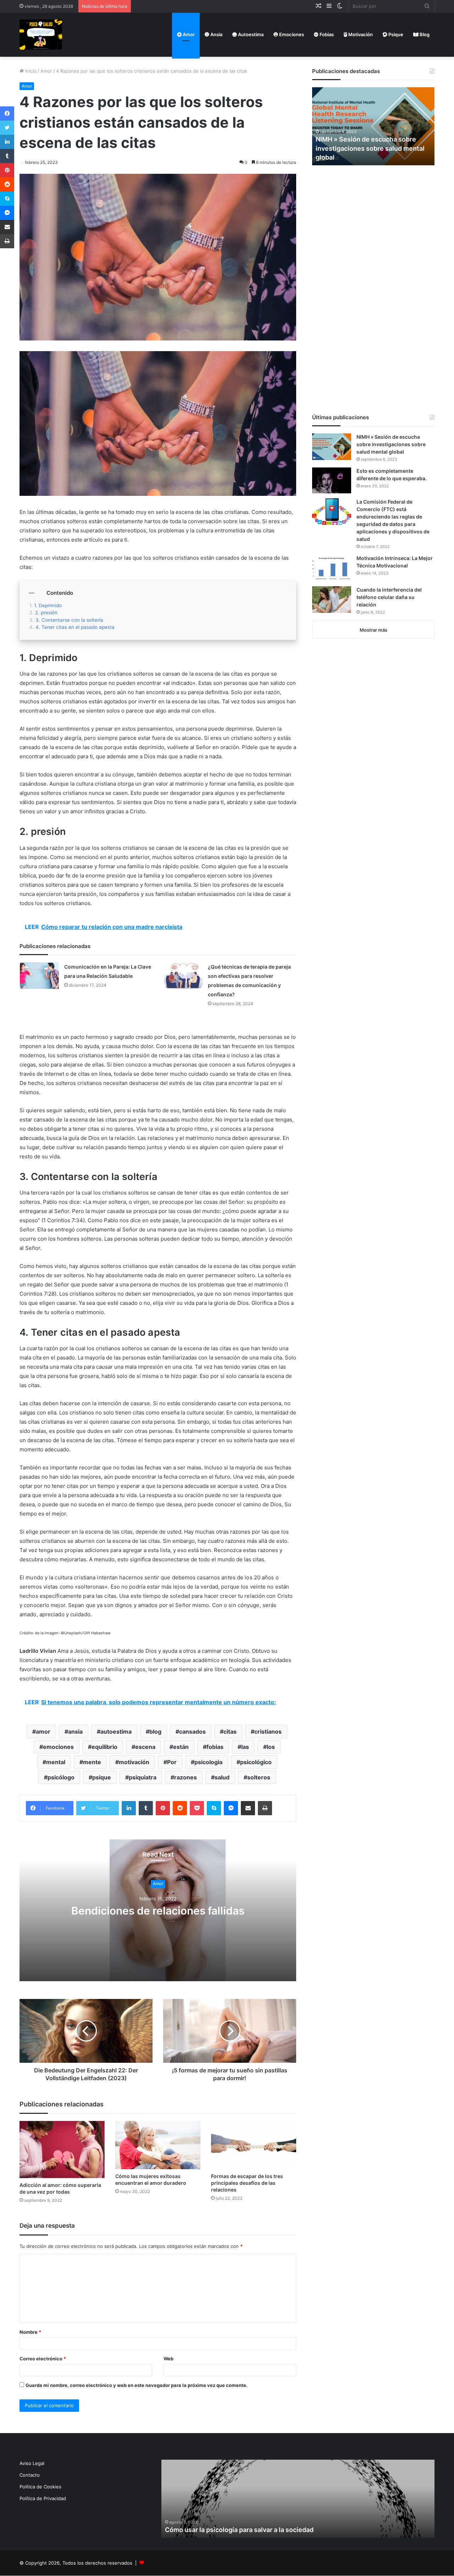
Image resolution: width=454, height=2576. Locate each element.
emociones (58, 1747)
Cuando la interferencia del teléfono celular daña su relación (389, 597)
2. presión (46, 613)
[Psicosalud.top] (41, 35)
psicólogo (61, 1777)
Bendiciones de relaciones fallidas (158, 1911)
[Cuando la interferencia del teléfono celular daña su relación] (332, 600)
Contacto (30, 2475)
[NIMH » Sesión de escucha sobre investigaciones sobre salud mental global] (332, 447)
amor (43, 1732)
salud (222, 1777)
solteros (259, 1777)
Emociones (291, 34)
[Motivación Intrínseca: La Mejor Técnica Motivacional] (332, 568)
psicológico (256, 1762)
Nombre (30, 2332)
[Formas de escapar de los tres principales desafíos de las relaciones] (254, 2145)
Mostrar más (373, 630)
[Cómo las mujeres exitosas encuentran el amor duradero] (158, 2145)
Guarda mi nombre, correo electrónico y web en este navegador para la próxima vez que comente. (137, 2385)
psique (102, 1777)
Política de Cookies (40, 2487)
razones (186, 1777)
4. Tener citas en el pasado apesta (75, 627)
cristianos (268, 1732)
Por (172, 1762)
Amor (188, 34)
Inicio (30, 71)
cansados (192, 1732)
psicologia (208, 1762)
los (271, 1747)
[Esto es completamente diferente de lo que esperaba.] (332, 480)
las (245, 1747)
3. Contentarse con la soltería (69, 620)
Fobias (326, 34)
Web (168, 2359)
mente (92, 1762)
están (181, 1747)
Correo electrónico (43, 2359)
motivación (134, 1762)
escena (145, 1747)
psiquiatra (143, 1777)
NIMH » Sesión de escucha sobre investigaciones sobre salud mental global (370, 148)
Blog (424, 34)
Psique (395, 34)
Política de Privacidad (43, 2498)
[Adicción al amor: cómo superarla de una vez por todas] (62, 2150)
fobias (215, 1747)
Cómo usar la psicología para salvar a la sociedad (239, 2530)
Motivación (360, 34)
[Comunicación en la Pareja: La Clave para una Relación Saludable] (39, 976)
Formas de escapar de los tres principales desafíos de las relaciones (247, 2183)
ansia (75, 1732)
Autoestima (250, 34)
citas (230, 1732)
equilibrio (104, 1747)
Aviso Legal (32, 2463)
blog (155, 1732)
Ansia (216, 34)
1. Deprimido (48, 605)
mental (56, 1762)
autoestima (116, 1732)
